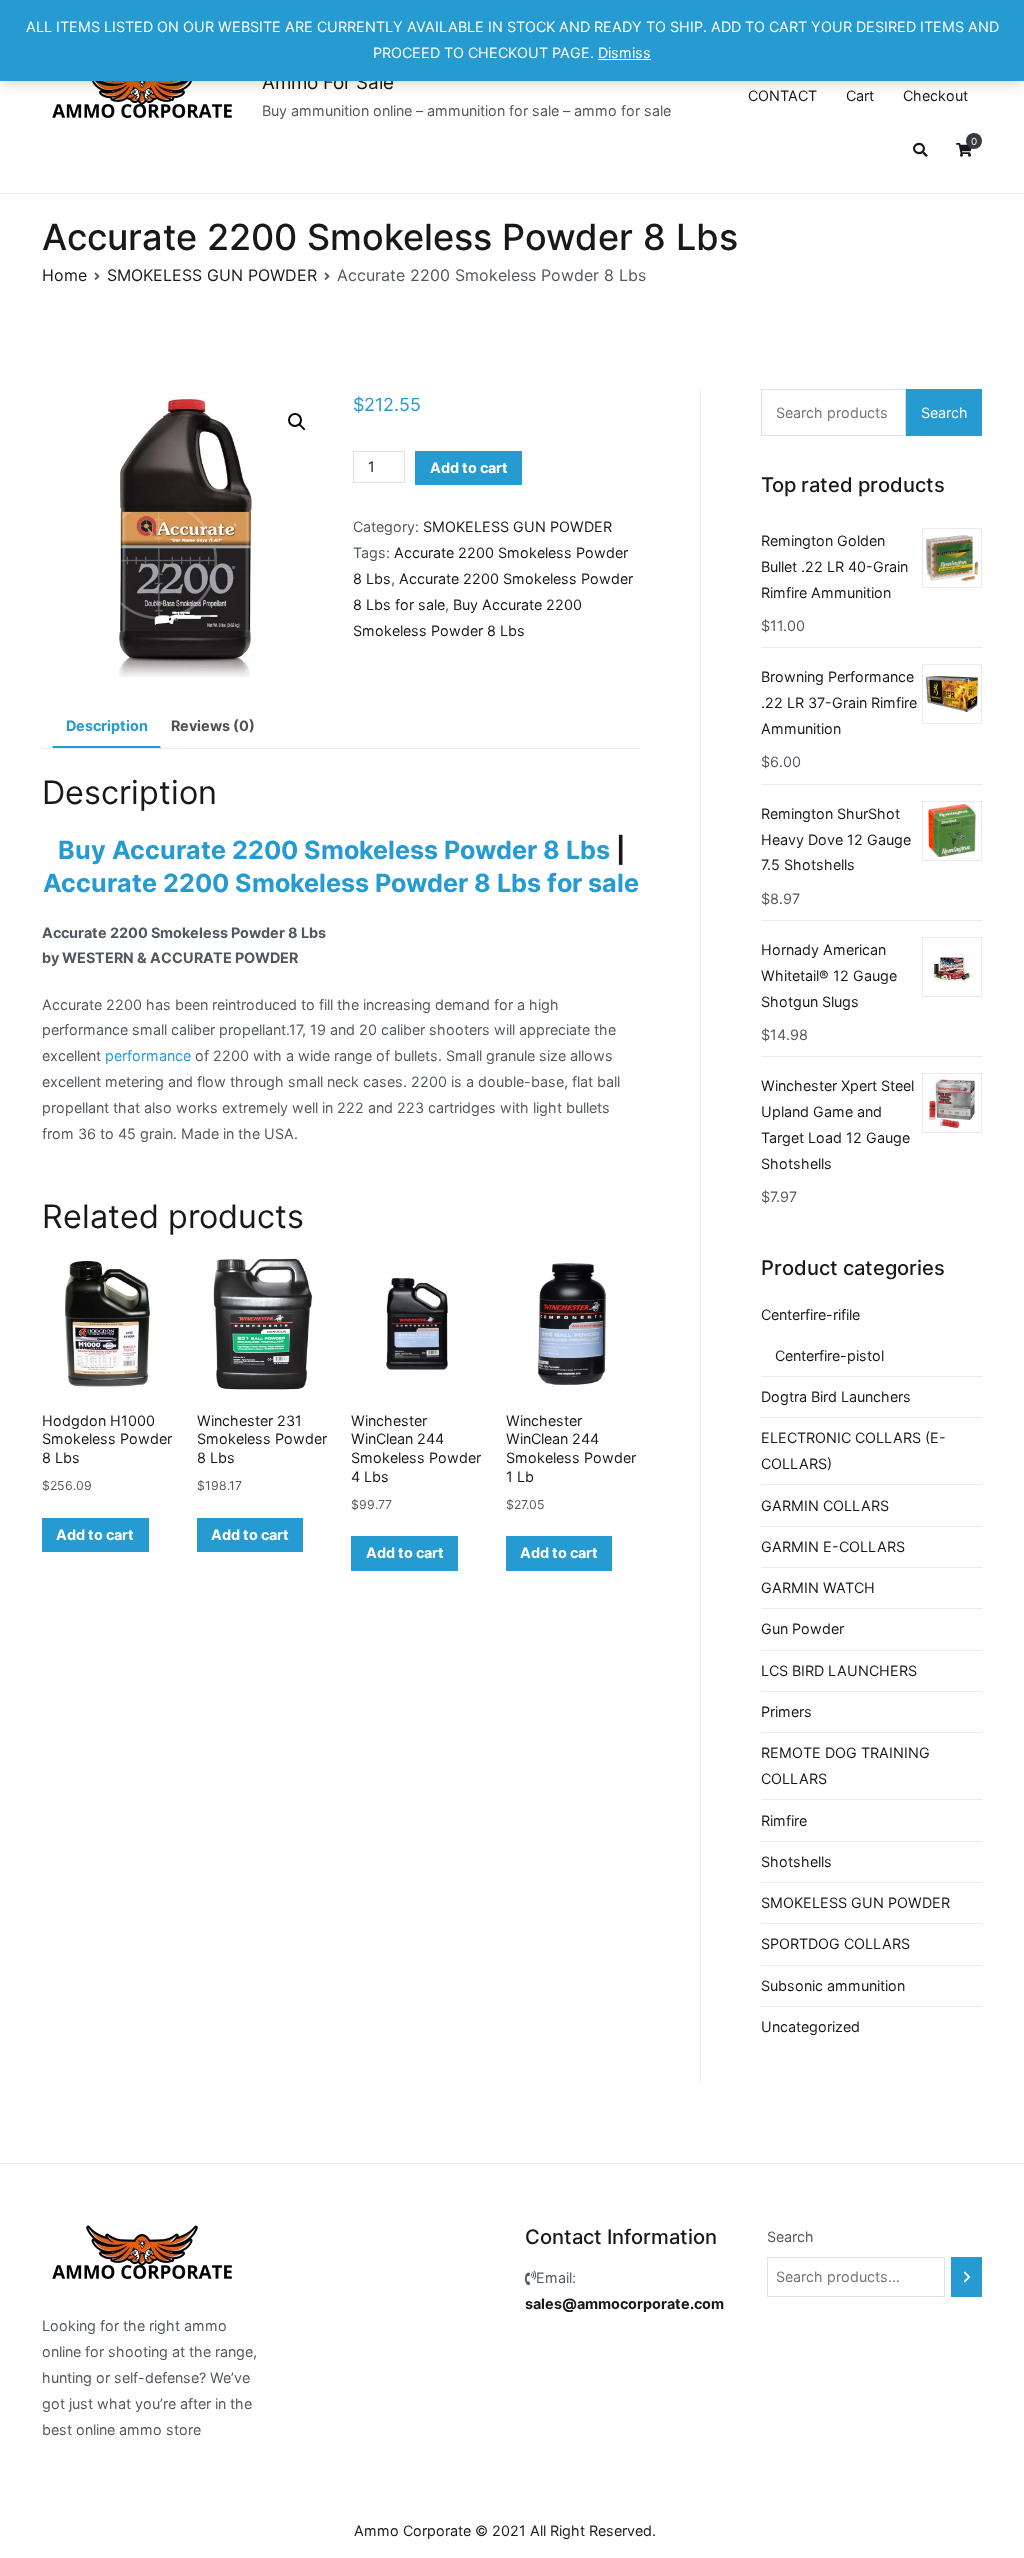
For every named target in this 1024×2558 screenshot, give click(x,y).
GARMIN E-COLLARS (833, 1546)
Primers (786, 1711)
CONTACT (782, 95)
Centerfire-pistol (829, 1355)
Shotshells (796, 1861)
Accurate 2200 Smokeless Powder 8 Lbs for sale (341, 883)
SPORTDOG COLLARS (835, 1943)
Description (107, 725)
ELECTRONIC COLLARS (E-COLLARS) (853, 1450)
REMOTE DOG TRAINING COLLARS (845, 1765)
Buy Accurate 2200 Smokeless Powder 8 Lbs (334, 850)
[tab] (106, 726)
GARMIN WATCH (818, 1587)
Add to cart (469, 467)
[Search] (966, 2277)
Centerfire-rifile (810, 1314)
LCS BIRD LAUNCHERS (839, 1670)
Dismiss (624, 52)
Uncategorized (810, 2026)
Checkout (935, 95)
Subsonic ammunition (833, 1985)
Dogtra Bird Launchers (836, 1396)
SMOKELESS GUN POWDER (212, 275)
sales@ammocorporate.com (624, 2303)
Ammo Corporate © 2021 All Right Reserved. (505, 2530)
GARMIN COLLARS (825, 1505)
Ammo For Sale (328, 82)
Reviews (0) (213, 725)
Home (64, 275)
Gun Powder (802, 1628)
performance (148, 1055)
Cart (860, 95)
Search (944, 412)
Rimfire (784, 1820)
